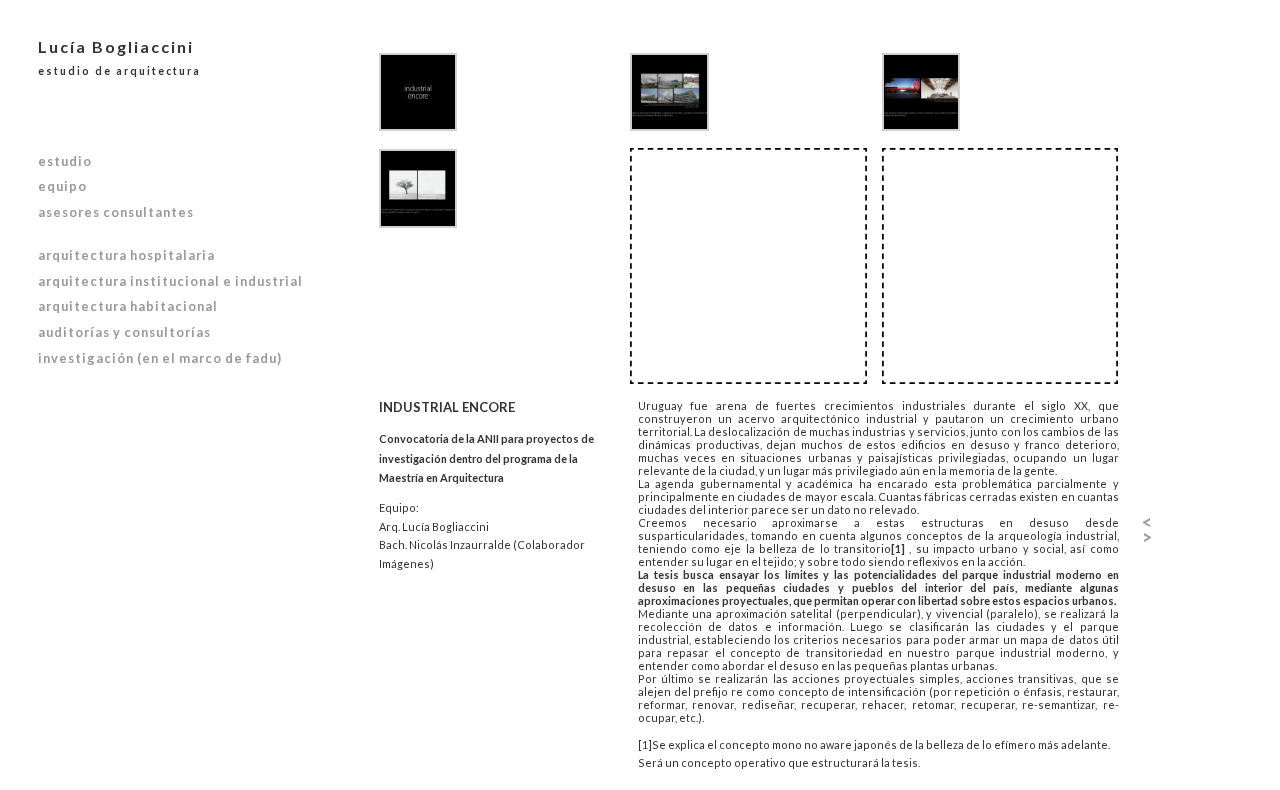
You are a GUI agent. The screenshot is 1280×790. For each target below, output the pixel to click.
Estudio (65, 161)
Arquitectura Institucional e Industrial (170, 281)
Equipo (62, 186)
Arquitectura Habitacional (128, 306)
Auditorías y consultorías (124, 332)
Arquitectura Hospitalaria (126, 255)
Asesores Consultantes (116, 212)
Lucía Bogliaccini (119, 57)
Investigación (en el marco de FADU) (160, 358)
